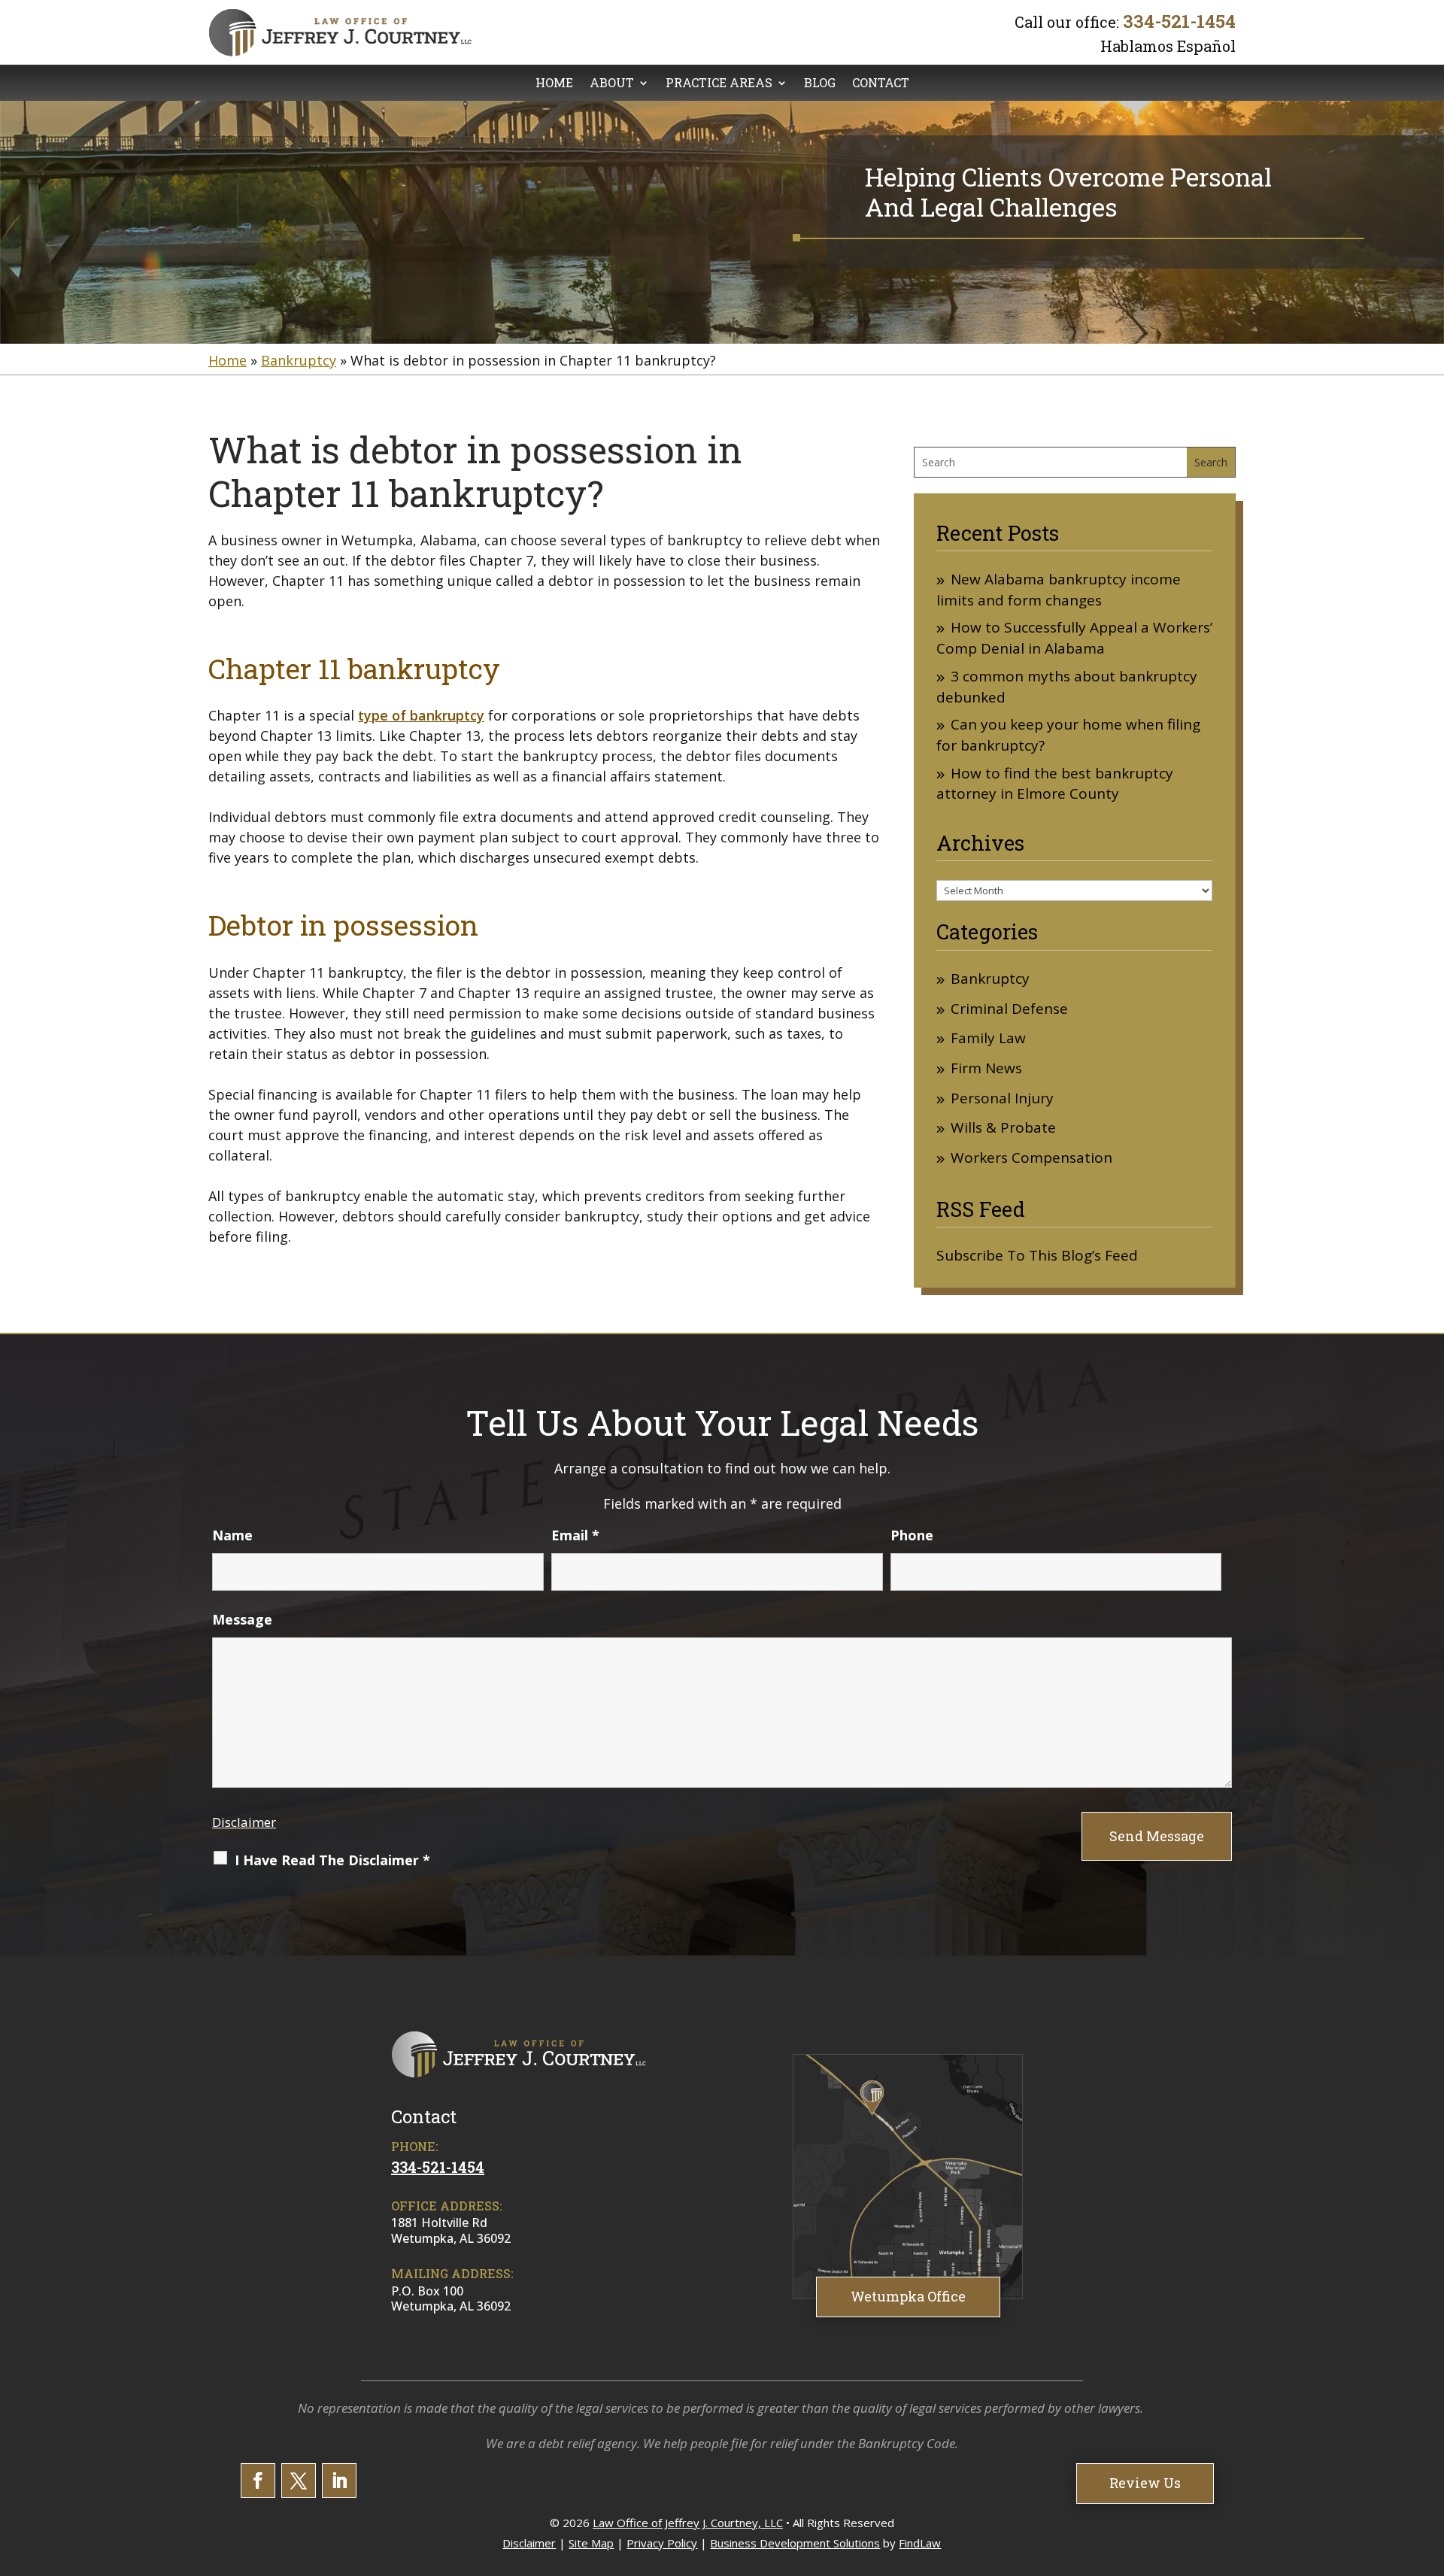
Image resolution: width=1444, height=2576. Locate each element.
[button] (1429, 2467)
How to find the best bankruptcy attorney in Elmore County (1055, 784)
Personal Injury (1002, 1098)
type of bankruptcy (421, 715)
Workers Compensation (1031, 1158)
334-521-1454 (1179, 21)
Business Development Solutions (795, 2543)
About (612, 84)
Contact (881, 84)
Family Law (988, 1038)
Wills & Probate (1003, 1128)
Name (232, 1535)
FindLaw (920, 2543)
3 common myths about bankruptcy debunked (1067, 687)
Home (554, 84)
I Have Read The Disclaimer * (332, 1860)
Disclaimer (244, 1822)
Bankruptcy (990, 979)
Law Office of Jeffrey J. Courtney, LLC (688, 2523)
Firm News (986, 1068)
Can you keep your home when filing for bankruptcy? (1068, 735)
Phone (912, 1535)
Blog (820, 84)
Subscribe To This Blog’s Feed (1037, 1255)
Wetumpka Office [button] (908, 2296)
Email (575, 1535)
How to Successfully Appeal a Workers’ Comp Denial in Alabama (1074, 638)
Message (242, 1619)
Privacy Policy (662, 2543)
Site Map (591, 2543)
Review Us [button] (1145, 2483)
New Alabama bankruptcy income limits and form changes (1059, 590)
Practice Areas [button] (719, 84)
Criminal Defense (1009, 1009)
